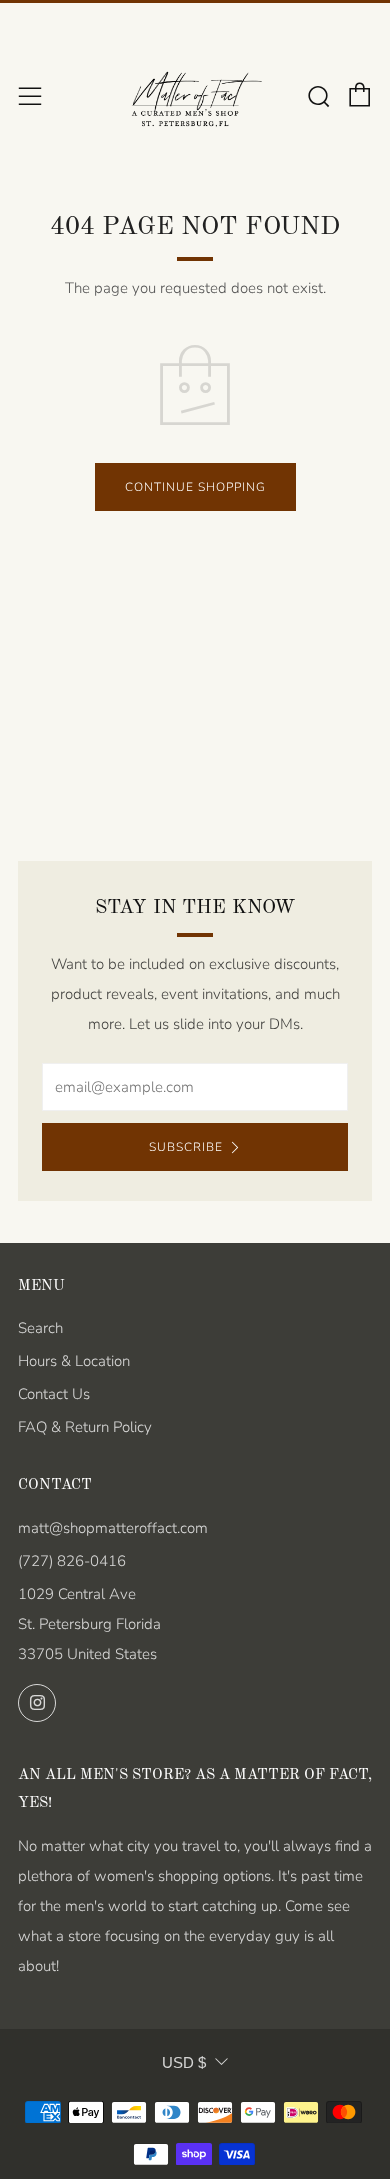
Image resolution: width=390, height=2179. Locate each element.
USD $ (184, 2062)
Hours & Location (74, 1361)
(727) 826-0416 (72, 1561)
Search (40, 1328)
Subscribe (186, 1147)
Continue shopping (195, 487)
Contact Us (54, 1394)
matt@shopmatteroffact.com (113, 1528)
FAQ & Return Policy (85, 1427)
